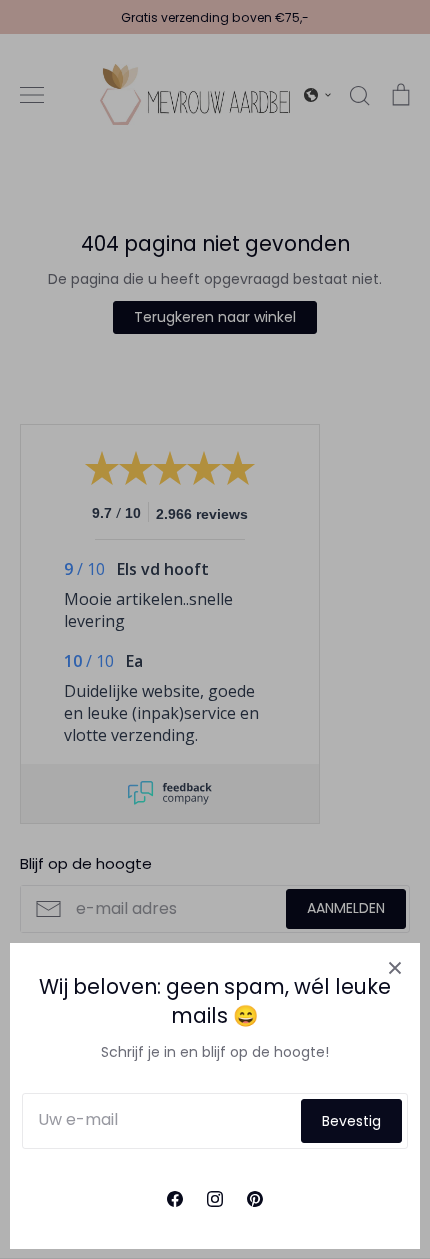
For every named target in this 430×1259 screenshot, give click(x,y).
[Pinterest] (255, 1199)
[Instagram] (215, 1199)
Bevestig (351, 1121)
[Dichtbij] (395, 968)
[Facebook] (175, 1199)
